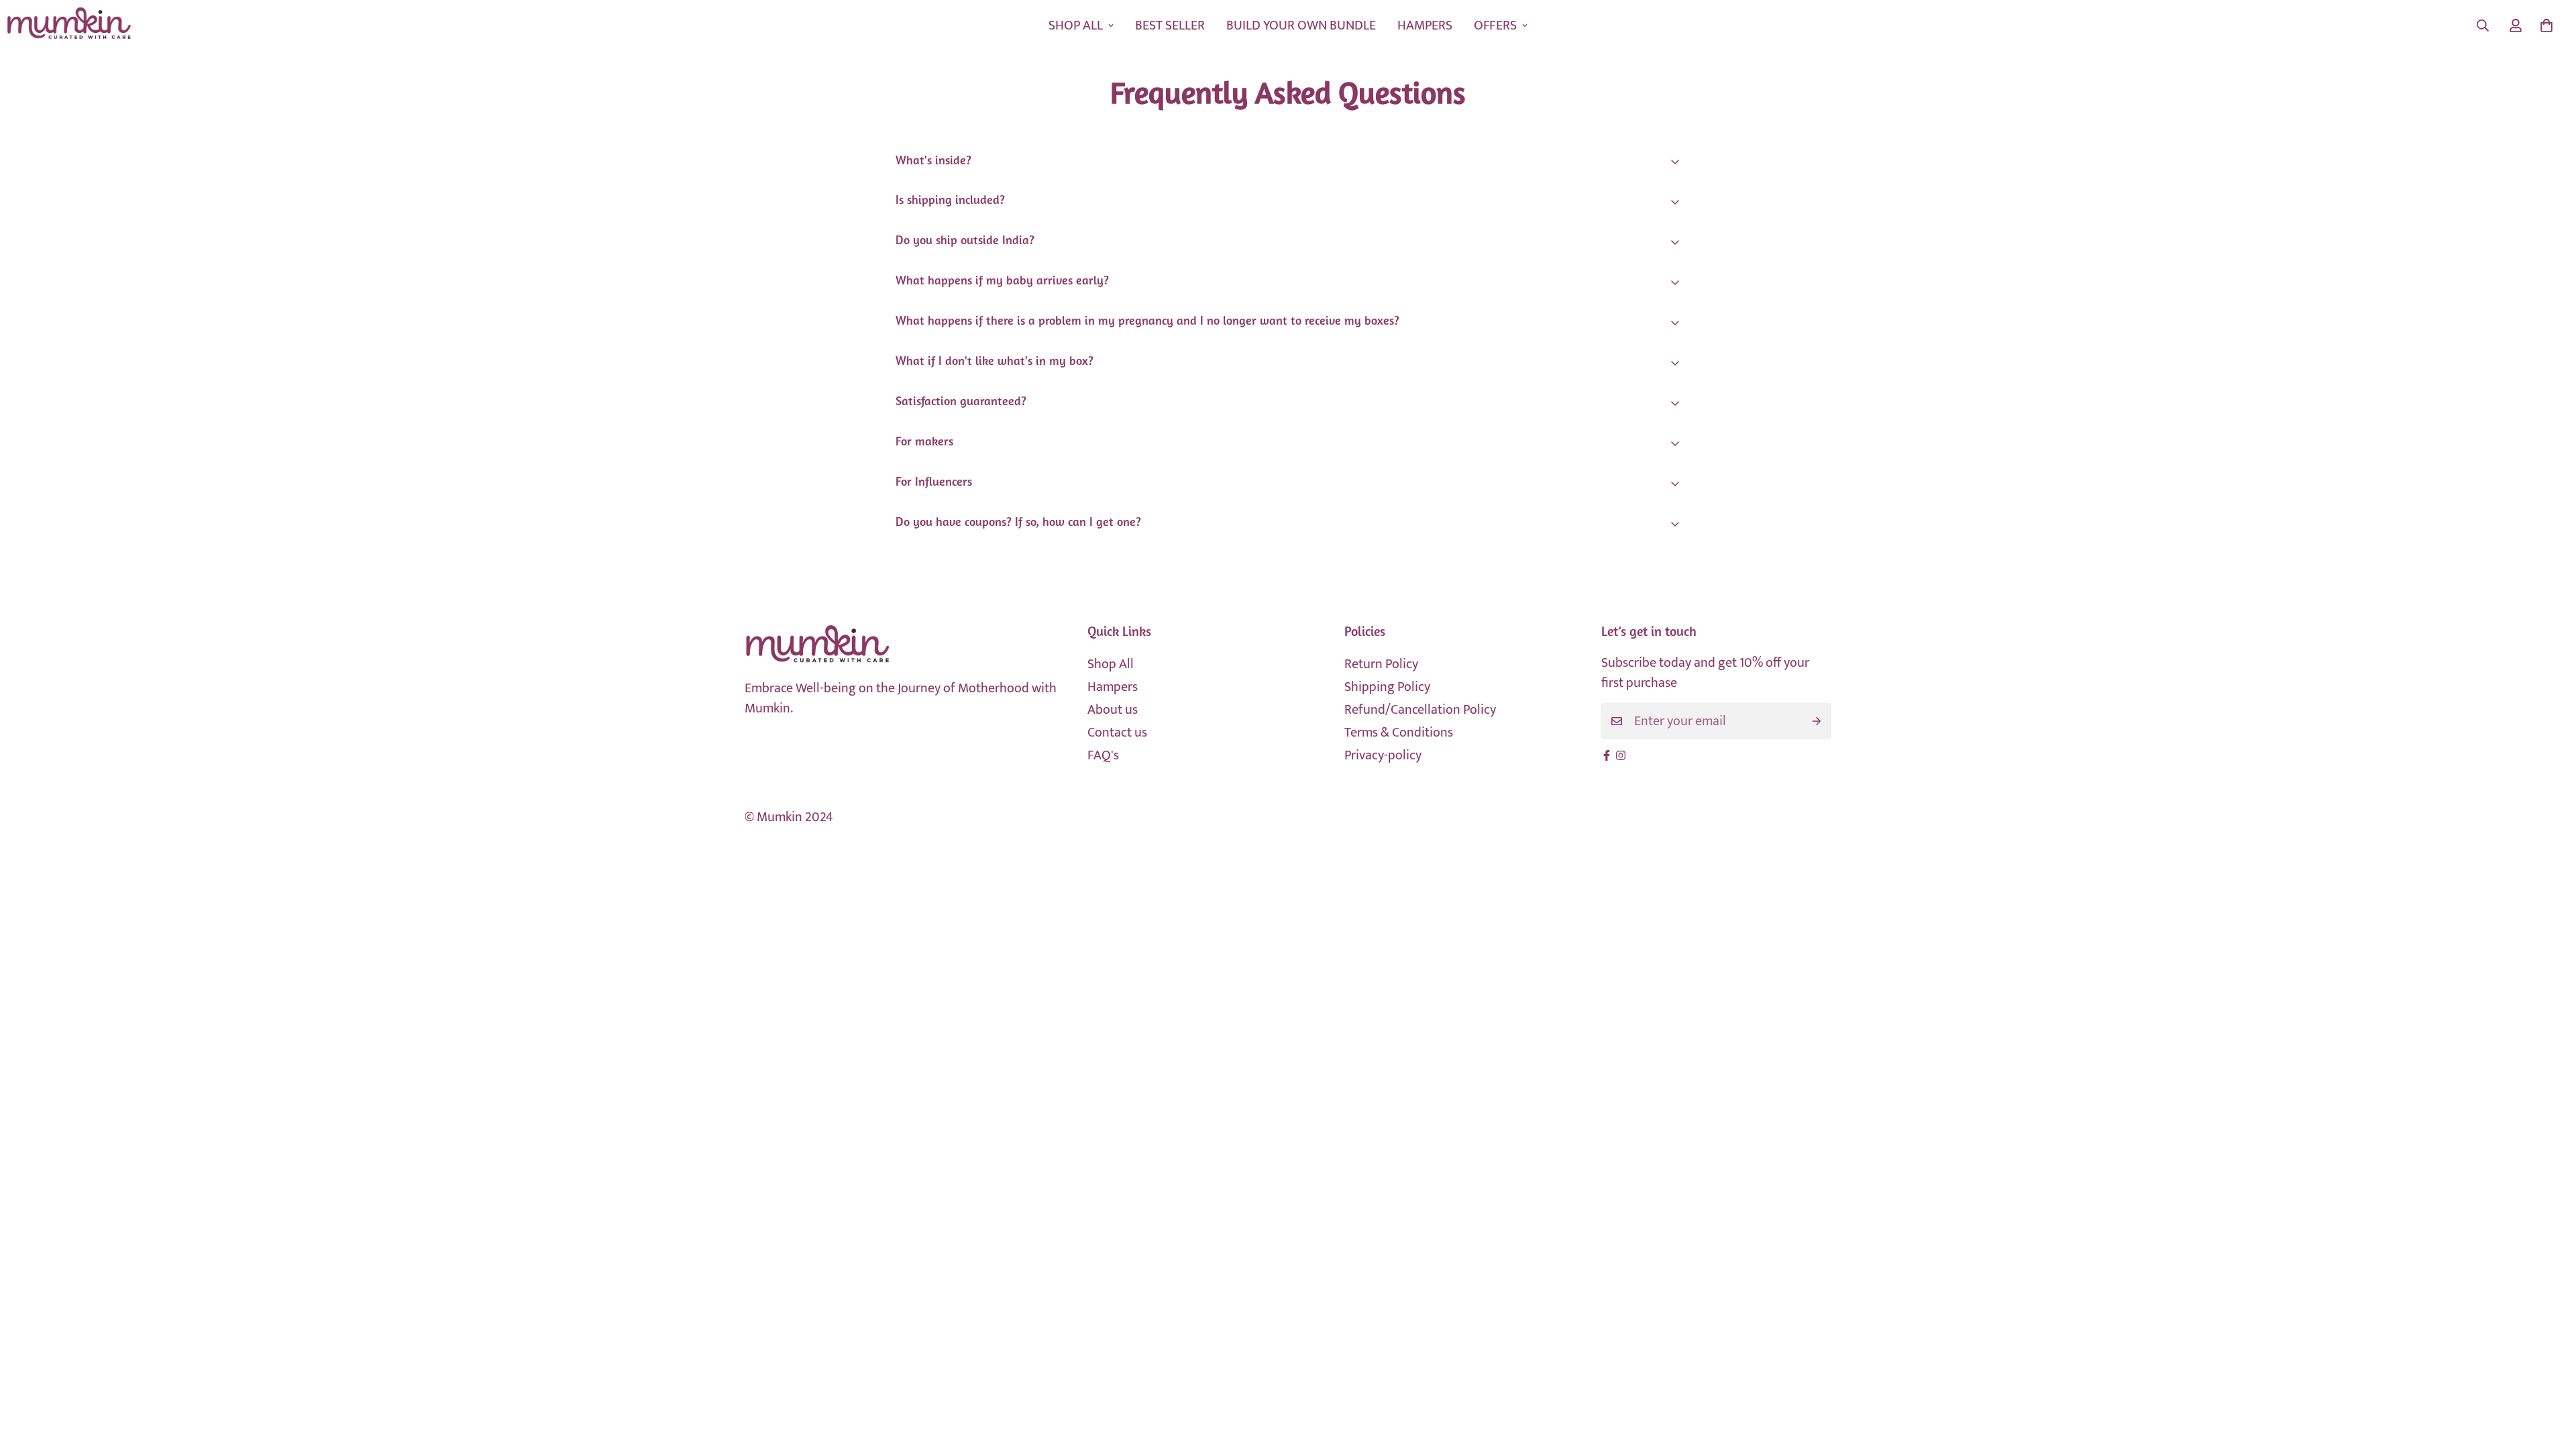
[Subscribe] (1817, 721)
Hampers (1113, 687)
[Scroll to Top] (2550, 1376)
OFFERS (1495, 25)
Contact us (1117, 733)
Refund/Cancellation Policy (1420, 710)
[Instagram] (1621, 755)
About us (1113, 710)
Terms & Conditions (1399, 733)
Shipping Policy (1387, 687)
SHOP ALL (1076, 25)
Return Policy (1381, 664)
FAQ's (1103, 755)
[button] (2546, 25)
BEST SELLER (1170, 25)
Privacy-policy (1383, 755)
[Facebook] (1607, 755)
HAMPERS (1425, 25)
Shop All (1111, 664)
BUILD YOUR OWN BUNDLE (1301, 25)
